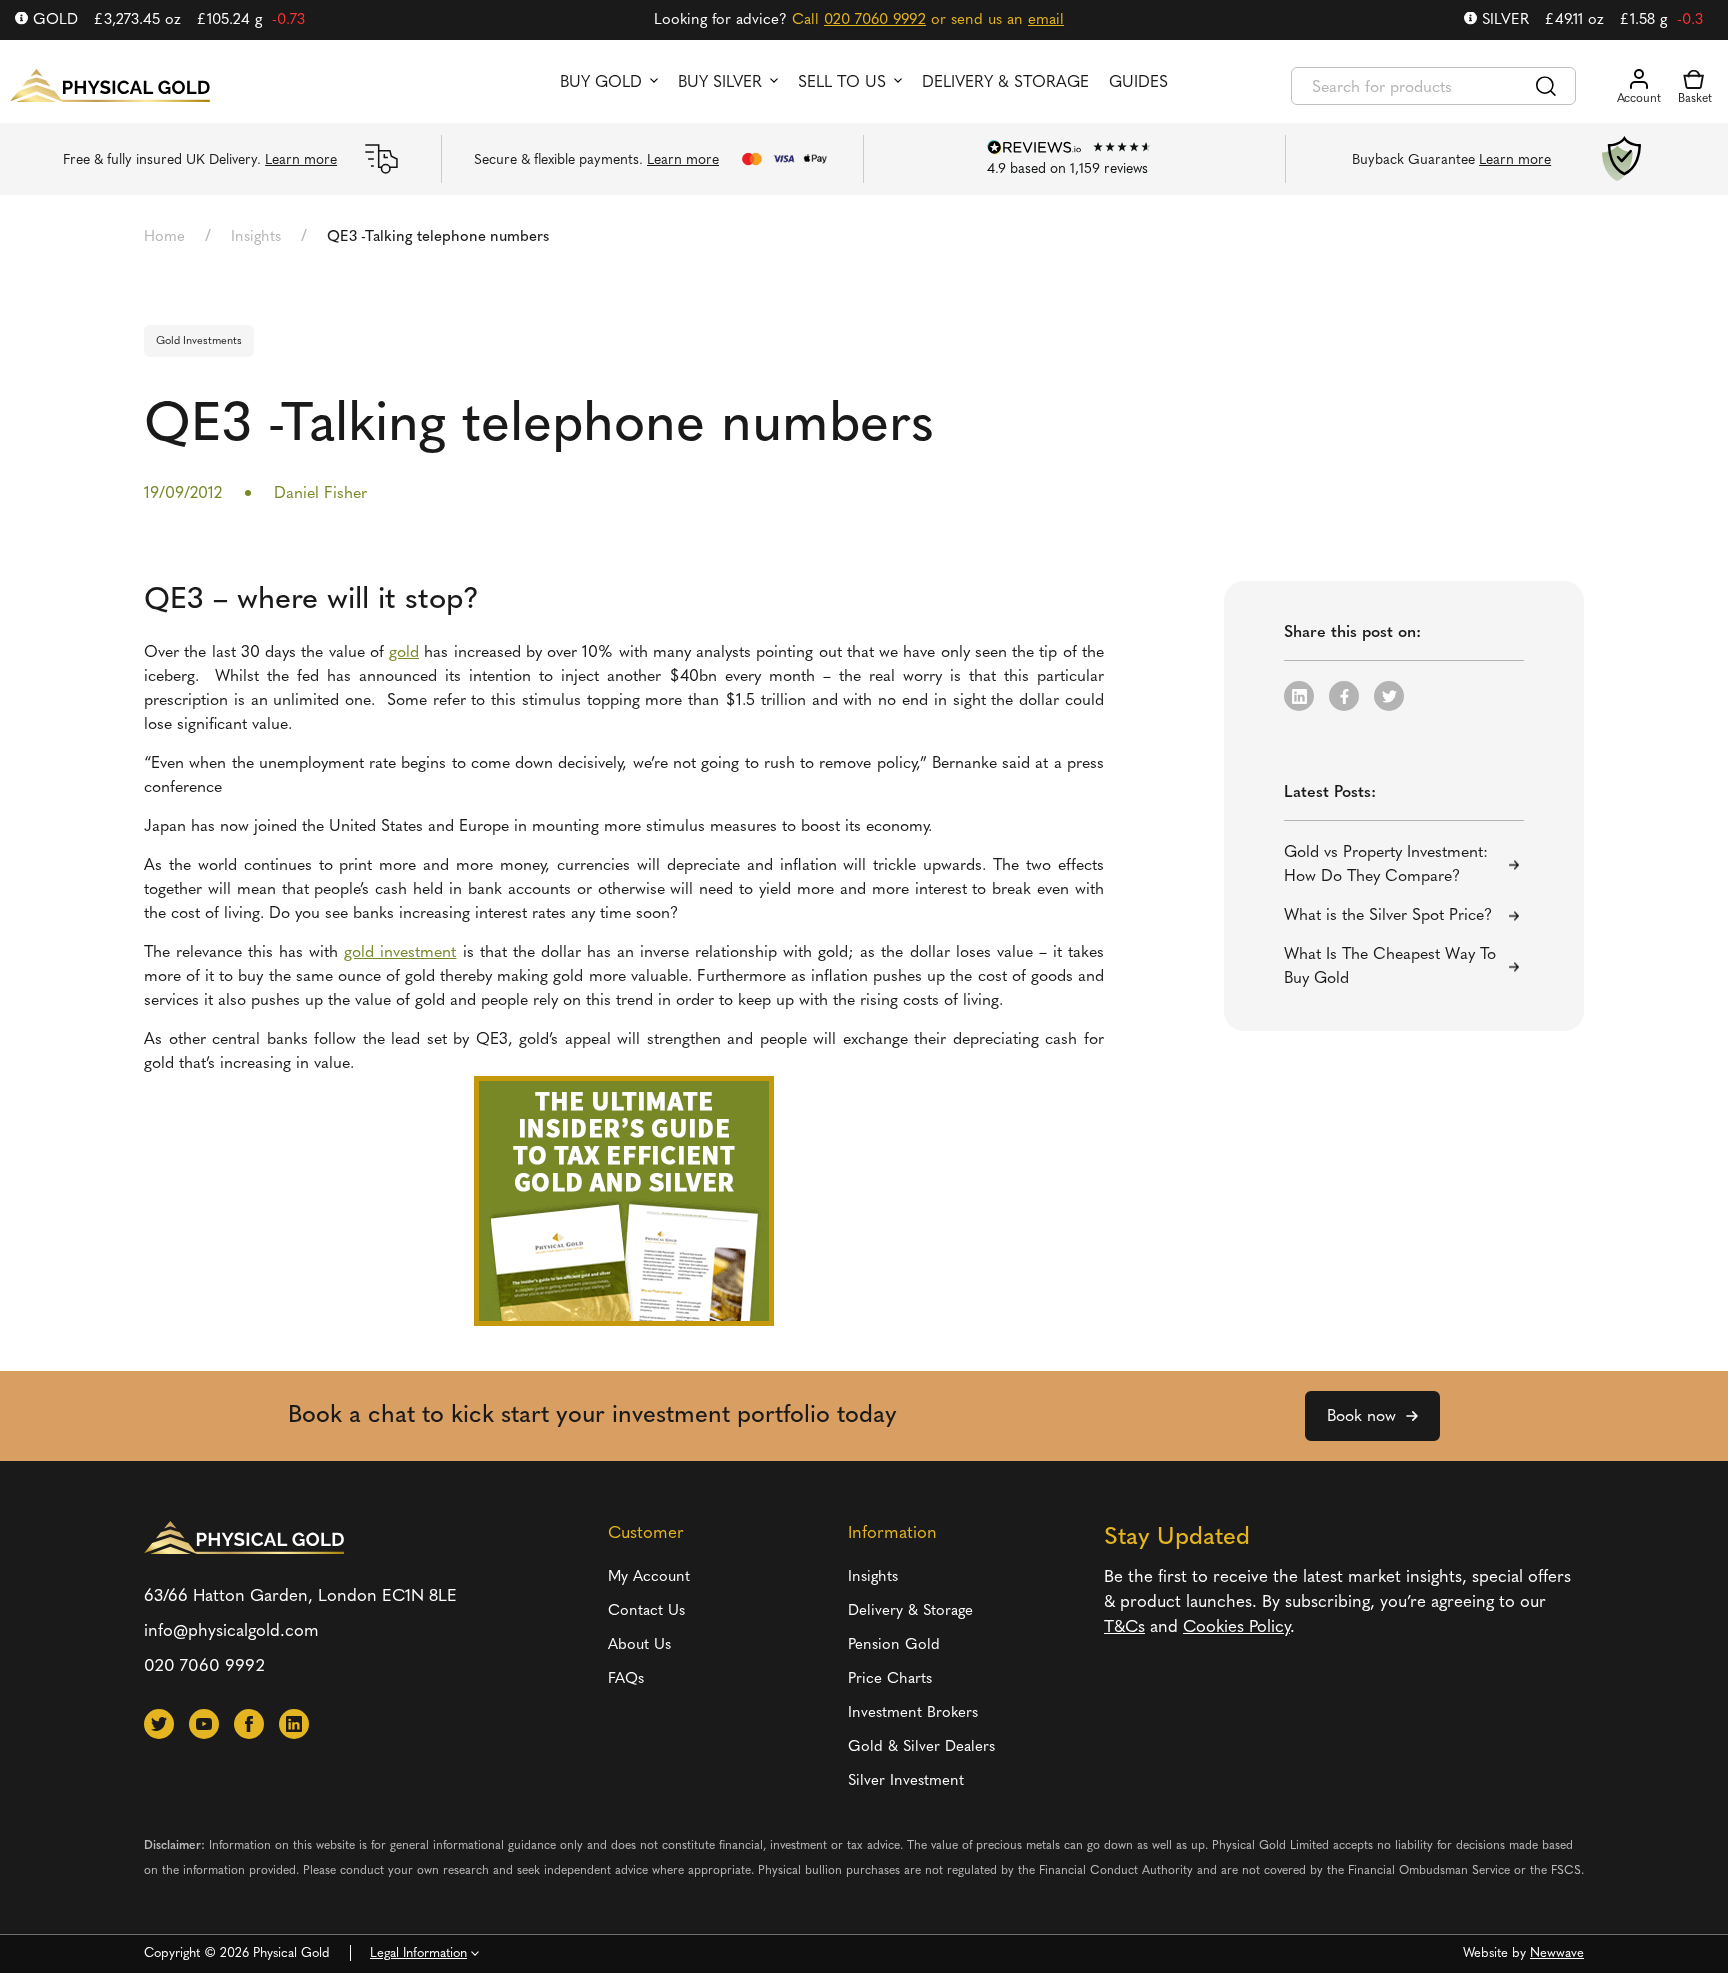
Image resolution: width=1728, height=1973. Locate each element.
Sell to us (842, 83)
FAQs (626, 1679)
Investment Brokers (913, 1713)
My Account (649, 1577)
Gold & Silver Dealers (921, 1747)
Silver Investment (906, 1781)
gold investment (400, 953)
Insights (256, 237)
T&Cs (1124, 1627)
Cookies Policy (1236, 1627)
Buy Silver (720, 83)
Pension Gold (894, 1645)
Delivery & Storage (1005, 83)
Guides (1138, 83)
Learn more (301, 160)
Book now (1361, 1417)
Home (164, 237)
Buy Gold (601, 83)
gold (404, 653)
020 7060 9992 (875, 20)
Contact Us (646, 1611)
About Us (639, 1645)
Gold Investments (199, 341)
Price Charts (890, 1679)
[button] (1299, 696)
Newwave (1557, 1953)
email (1046, 20)
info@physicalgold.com (231, 1631)
